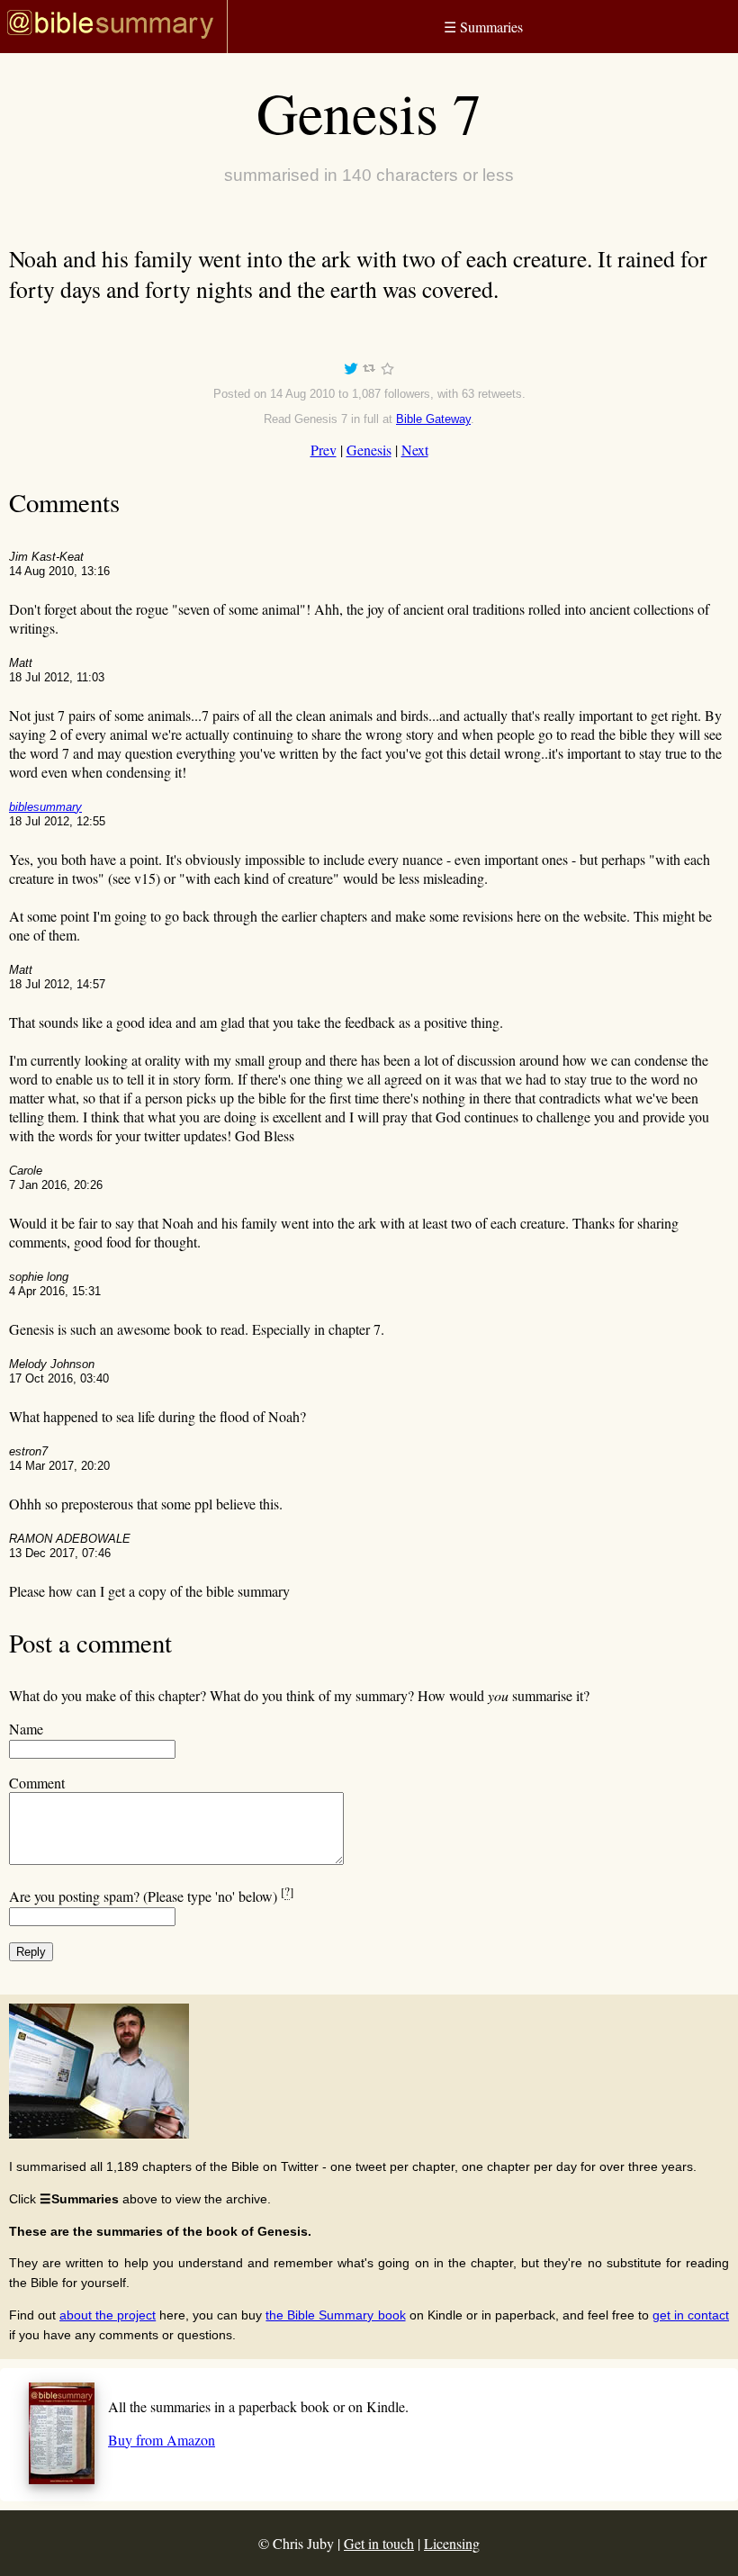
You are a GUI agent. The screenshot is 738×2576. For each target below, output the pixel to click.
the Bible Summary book (335, 2315)
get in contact (691, 2315)
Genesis (369, 450)
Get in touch (379, 2543)
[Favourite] (387, 371)
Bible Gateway (433, 419)
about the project (108, 2315)
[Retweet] (369, 371)
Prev (324, 450)
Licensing (452, 2543)
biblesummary (45, 807)
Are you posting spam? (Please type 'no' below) (151, 1896)
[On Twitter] (351, 371)
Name (26, 1729)
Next (415, 450)
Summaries (483, 27)
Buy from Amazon (162, 2440)
